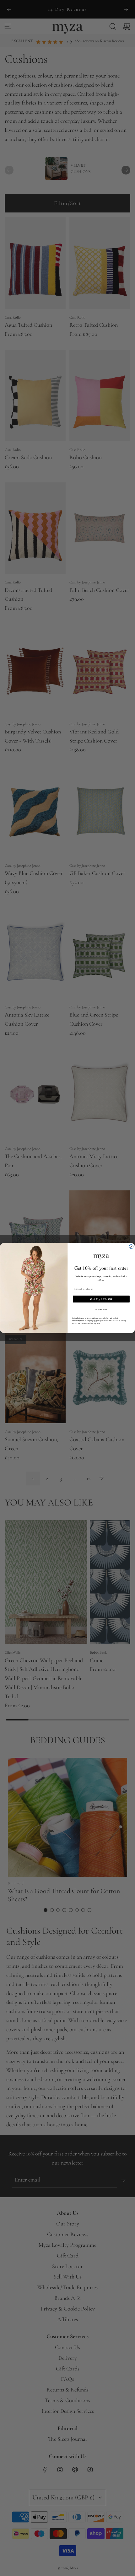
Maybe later (101, 1309)
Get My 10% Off (101, 1299)
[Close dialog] (131, 1247)
